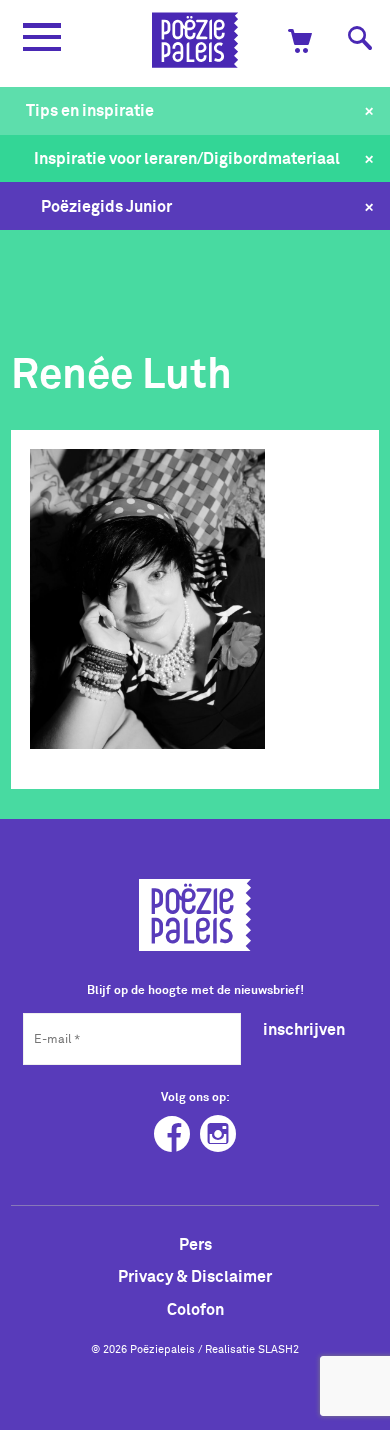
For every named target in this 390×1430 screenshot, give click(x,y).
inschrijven (304, 1029)
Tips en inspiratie (90, 110)
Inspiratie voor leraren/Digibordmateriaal (187, 158)
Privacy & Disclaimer (195, 1276)
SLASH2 (278, 1349)
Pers (195, 1244)
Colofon (195, 1309)
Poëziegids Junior (106, 206)
